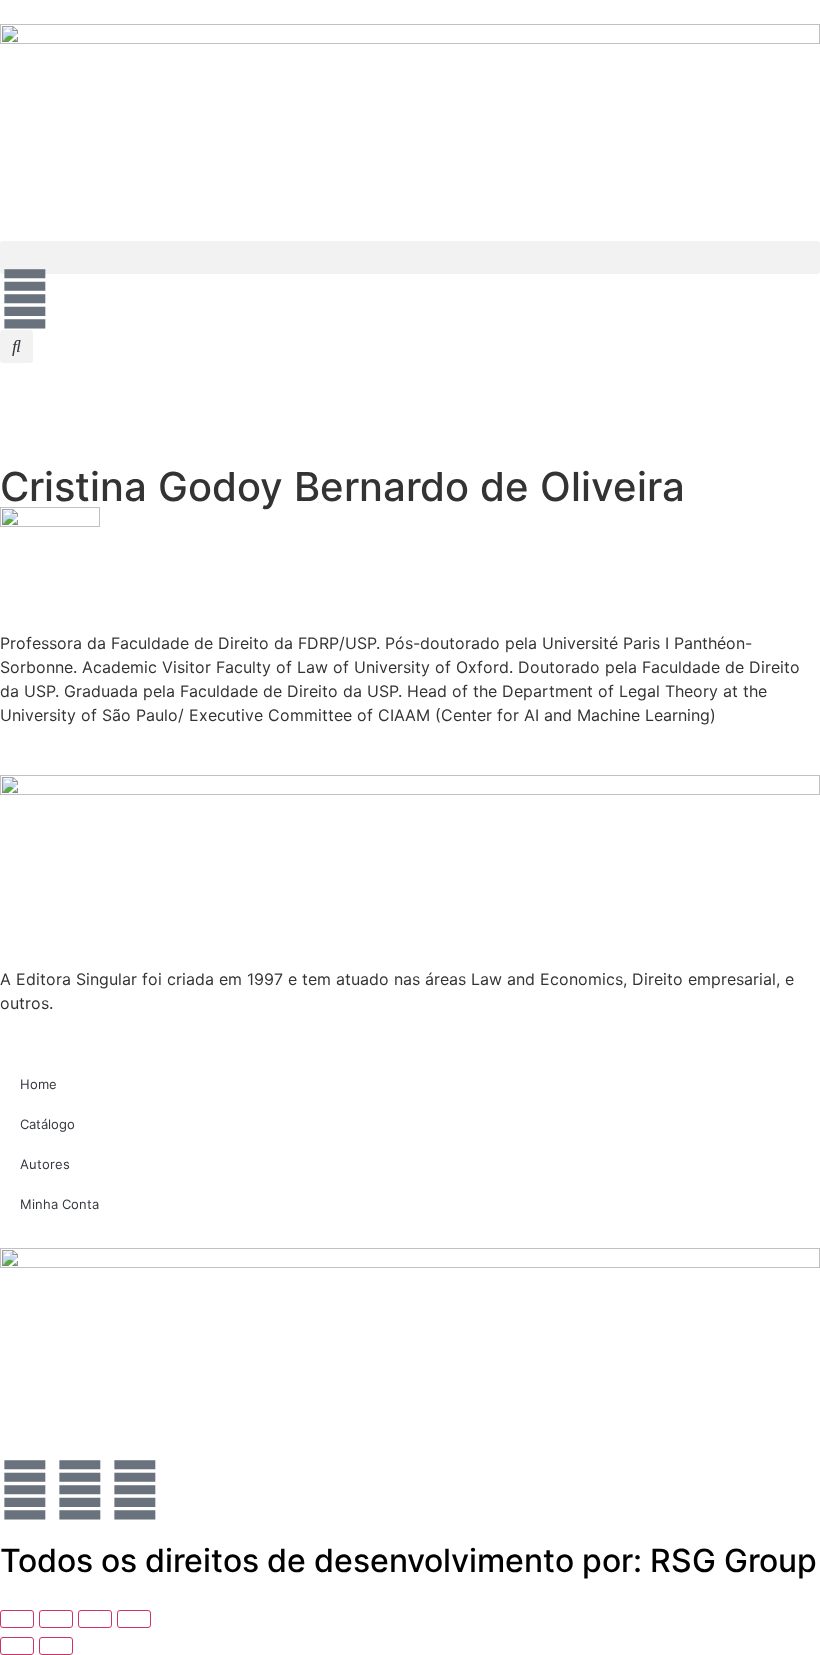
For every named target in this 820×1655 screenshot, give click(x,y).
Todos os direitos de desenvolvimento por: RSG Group (408, 1560)
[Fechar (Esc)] (134, 1619)
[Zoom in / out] (17, 1619)
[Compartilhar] (95, 1619)
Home (38, 1084)
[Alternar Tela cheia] (56, 1619)
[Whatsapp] (80, 1490)
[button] (410, 257)
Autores (45, 1164)
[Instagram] (135, 1490)
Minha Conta (59, 1204)
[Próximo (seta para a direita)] (56, 1646)
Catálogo (47, 1124)
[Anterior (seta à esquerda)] (17, 1646)
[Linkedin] (25, 1490)
